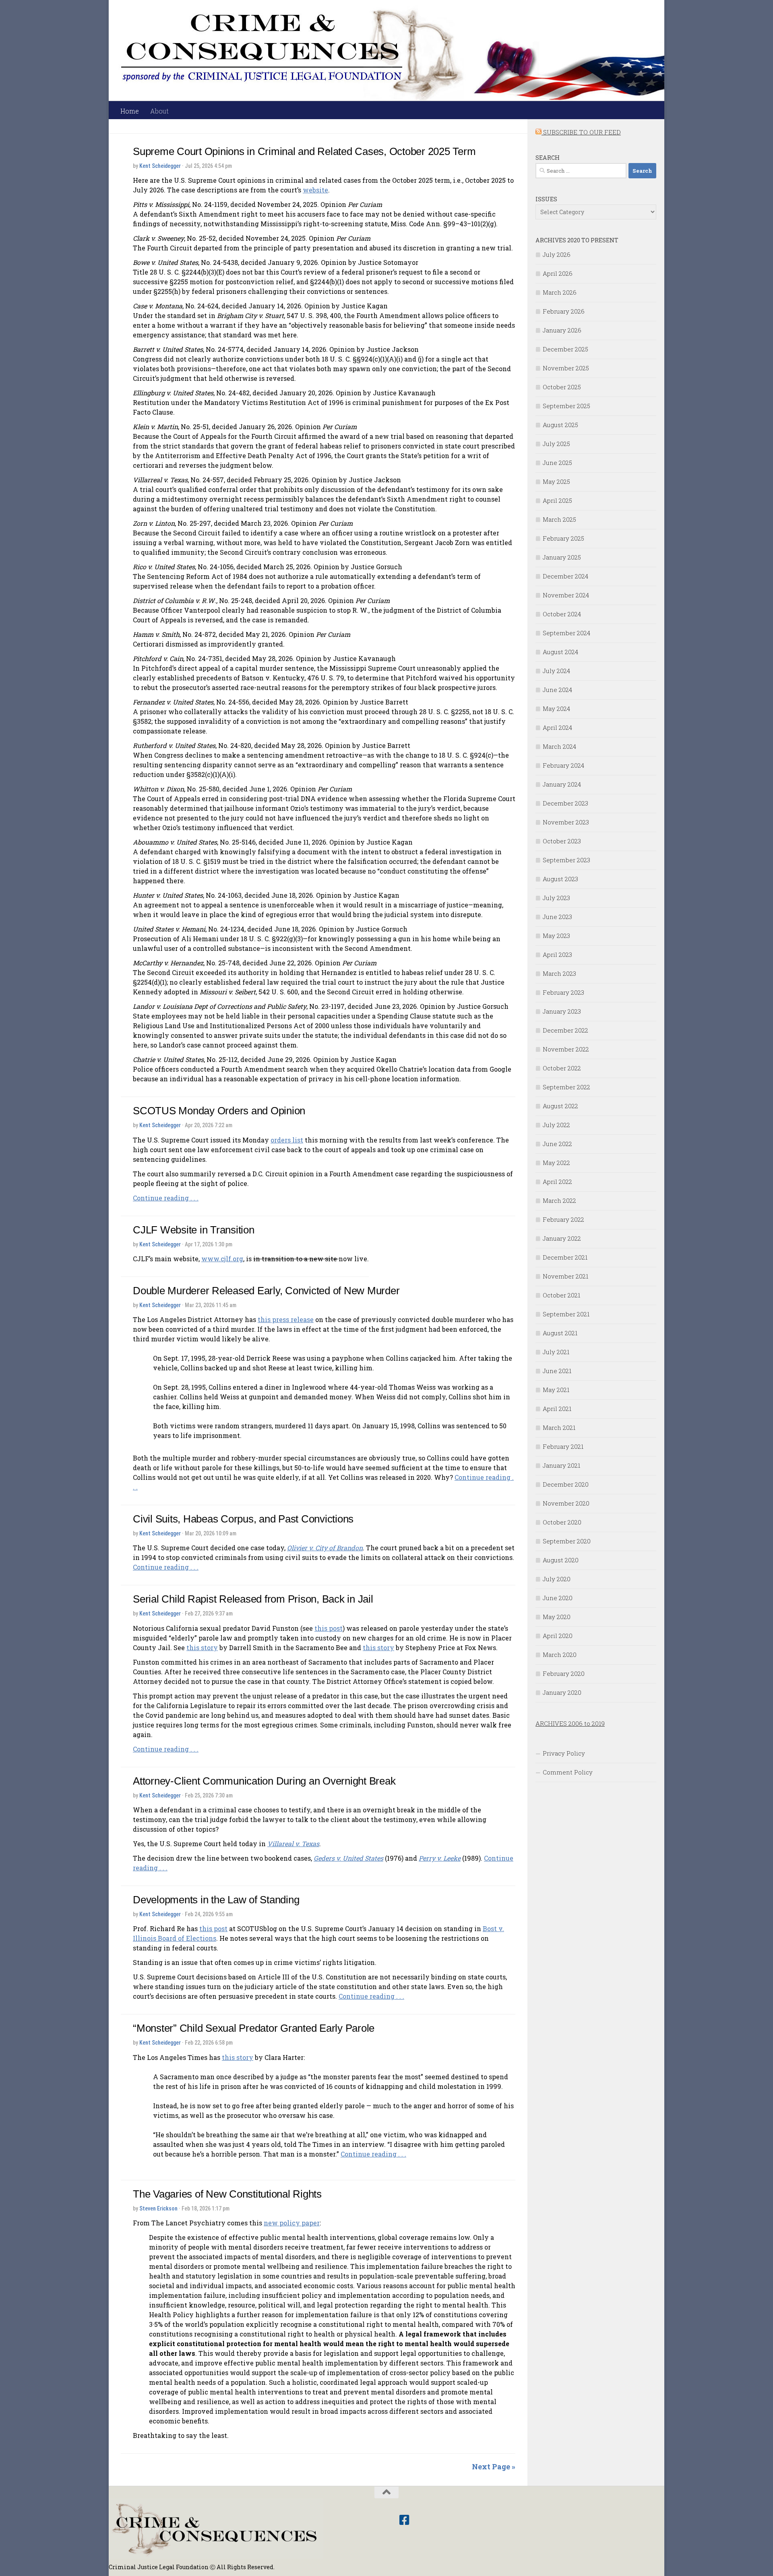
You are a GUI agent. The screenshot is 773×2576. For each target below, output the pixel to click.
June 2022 (557, 1144)
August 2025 (560, 425)
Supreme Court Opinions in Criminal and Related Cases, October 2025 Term (304, 151)
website (315, 190)
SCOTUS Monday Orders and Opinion (219, 1111)
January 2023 (562, 1011)
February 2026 (564, 311)
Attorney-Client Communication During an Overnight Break (264, 1781)
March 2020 (560, 1655)
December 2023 (565, 803)
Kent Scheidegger (160, 166)
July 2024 (556, 671)
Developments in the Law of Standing (216, 1900)
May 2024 (556, 709)
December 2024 (565, 576)
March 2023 (559, 973)
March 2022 (559, 1200)
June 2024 (557, 690)
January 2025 (562, 557)
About (159, 111)
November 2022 (566, 1049)
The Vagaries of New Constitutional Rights (227, 2194)
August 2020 (561, 1560)
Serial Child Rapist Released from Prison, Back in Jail (253, 1599)
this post (329, 1628)
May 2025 (556, 481)
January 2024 (562, 784)
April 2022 (557, 1182)
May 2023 (556, 936)
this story (202, 1647)
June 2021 (557, 1371)
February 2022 (563, 1219)
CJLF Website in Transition (194, 1230)
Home (130, 111)
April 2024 (557, 727)
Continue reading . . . (166, 1198)
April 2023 (557, 954)
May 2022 (556, 1163)
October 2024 (562, 614)
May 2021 (556, 1390)
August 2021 (560, 1333)
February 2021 (563, 1446)
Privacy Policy (564, 1753)
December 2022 (565, 1030)
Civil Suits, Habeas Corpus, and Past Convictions (243, 1519)
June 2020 (558, 1598)
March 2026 (560, 292)
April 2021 (557, 1409)
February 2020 (564, 1673)
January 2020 (562, 1692)
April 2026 (558, 273)
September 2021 (566, 1314)
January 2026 (562, 330)
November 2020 (566, 1503)
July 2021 (556, 1352)
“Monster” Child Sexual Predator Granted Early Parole (254, 2028)
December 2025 (565, 349)
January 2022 (562, 1238)
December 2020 (566, 1484)
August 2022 (560, 1106)
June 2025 (557, 463)
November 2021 (565, 1276)
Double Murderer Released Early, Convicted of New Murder (266, 1291)
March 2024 (559, 746)
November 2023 (566, 822)
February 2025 (563, 538)
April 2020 (558, 1636)
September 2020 (567, 1541)
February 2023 (563, 992)
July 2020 (557, 1579)
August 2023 (560, 879)
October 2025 (562, 387)
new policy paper (292, 2223)
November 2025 (566, 368)
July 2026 (557, 254)
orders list (287, 1140)
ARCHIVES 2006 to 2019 (570, 1723)
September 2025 (566, 406)
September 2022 (566, 1087)
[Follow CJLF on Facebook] (404, 2520)
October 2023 (562, 841)
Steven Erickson (158, 2208)
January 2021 (561, 1465)
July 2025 (556, 444)
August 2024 (560, 652)
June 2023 (557, 917)
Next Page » (494, 2467)
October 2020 (562, 1522)
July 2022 (556, 1125)
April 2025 (557, 500)
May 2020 (557, 1617)
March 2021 (559, 1427)
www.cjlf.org (222, 1259)
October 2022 (562, 1068)
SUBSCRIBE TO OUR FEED (581, 132)
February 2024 (563, 765)
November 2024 (566, 595)
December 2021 (565, 1257)
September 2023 (566, 860)
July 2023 (556, 898)
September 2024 (566, 633)
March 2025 (559, 519)
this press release (286, 1319)
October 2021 (561, 1295)
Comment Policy (568, 1772)
